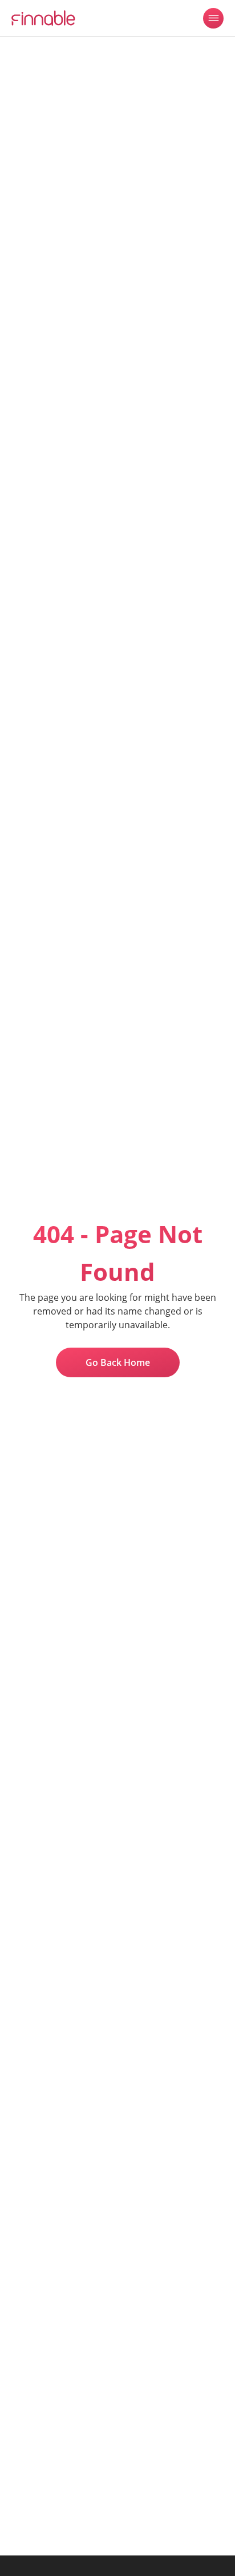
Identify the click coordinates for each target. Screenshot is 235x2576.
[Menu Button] (213, 18)
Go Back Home (118, 1362)
